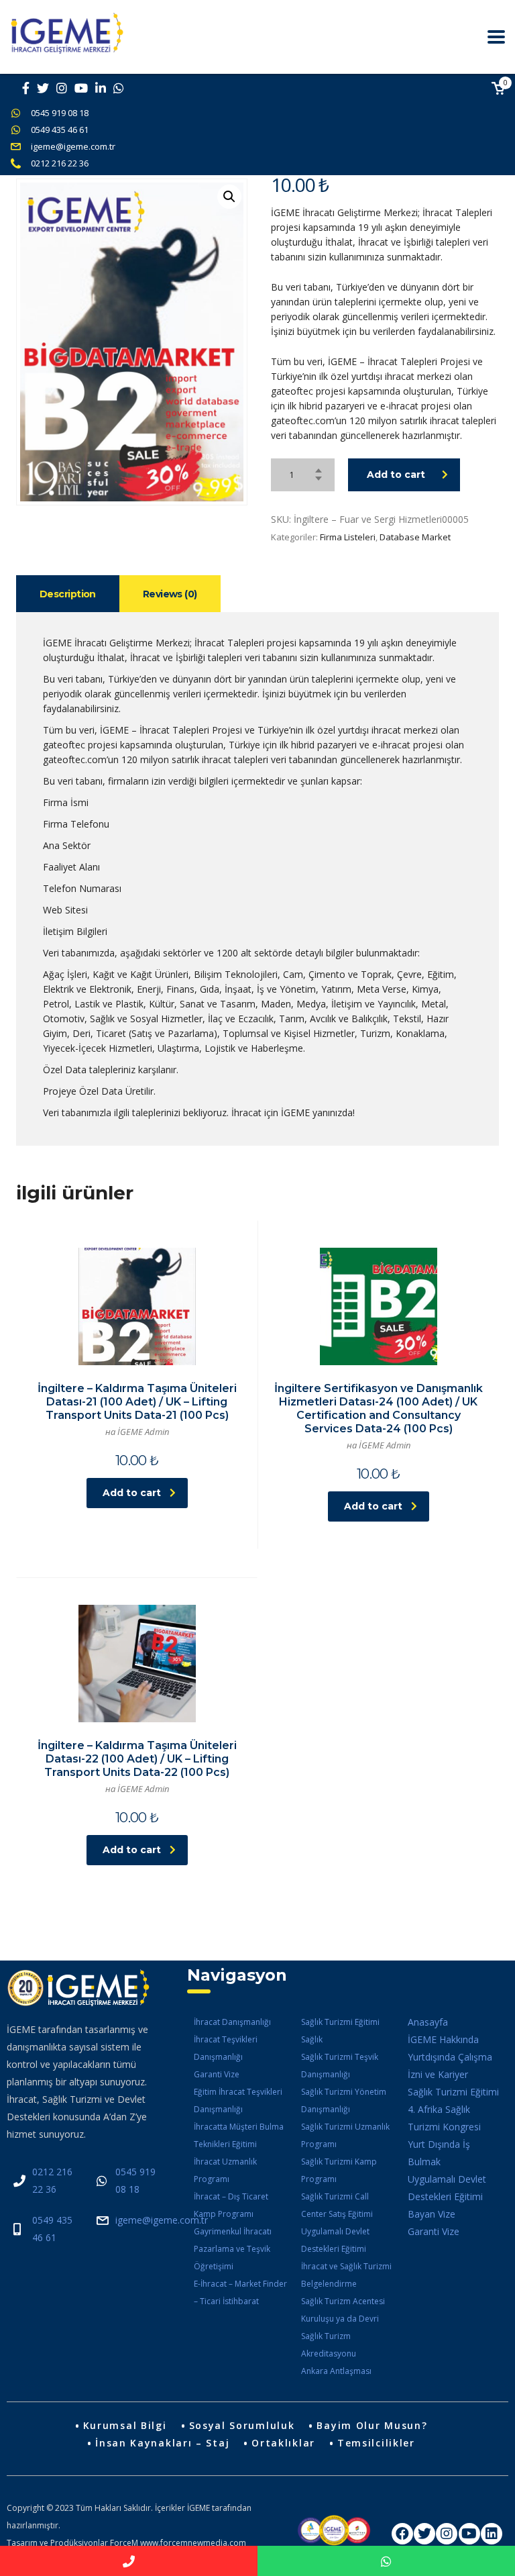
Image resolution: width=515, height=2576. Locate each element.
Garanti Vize (217, 2074)
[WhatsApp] (386, 2561)
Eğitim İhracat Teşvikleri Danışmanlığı (238, 2100)
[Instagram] (447, 2534)
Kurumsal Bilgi (125, 2425)
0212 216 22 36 (60, 163)
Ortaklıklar (283, 2443)
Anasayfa (428, 2022)
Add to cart (396, 475)
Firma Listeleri (348, 537)
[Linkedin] (492, 2534)
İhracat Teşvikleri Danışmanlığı (226, 2048)
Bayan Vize (432, 2214)
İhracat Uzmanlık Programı (225, 2170)
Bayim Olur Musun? (372, 2425)
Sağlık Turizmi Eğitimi (340, 2022)
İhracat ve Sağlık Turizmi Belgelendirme (346, 2275)
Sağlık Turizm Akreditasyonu (329, 2345)
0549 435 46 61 (60, 130)
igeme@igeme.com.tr (73, 146)
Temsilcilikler (376, 2443)
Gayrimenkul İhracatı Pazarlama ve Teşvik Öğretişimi (233, 2249)
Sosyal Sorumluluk (242, 2425)
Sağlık (312, 2039)
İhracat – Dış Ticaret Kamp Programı (231, 2205)
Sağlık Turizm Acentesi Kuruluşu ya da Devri (343, 2310)
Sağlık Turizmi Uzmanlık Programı (345, 2135)
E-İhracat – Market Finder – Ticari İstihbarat (240, 2292)
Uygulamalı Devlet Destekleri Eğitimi (335, 2240)
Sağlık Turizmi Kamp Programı (339, 2170)
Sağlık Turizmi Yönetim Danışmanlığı (344, 2100)
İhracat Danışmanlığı (232, 2022)
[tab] (68, 594)
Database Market (415, 537)
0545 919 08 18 (60, 113)
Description (68, 594)
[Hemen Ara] (129, 2561)
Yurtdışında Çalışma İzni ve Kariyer (450, 2066)
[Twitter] (424, 2534)
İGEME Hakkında (443, 2039)
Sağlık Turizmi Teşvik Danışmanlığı (340, 2066)
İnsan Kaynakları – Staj (162, 2443)
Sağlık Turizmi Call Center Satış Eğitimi (337, 2205)
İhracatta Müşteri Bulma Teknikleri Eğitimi (239, 2135)
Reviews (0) (170, 594)
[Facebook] (402, 2534)
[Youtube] (469, 2534)
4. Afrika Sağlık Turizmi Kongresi (444, 2118)
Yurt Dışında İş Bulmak (439, 2153)
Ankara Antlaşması (336, 2371)
